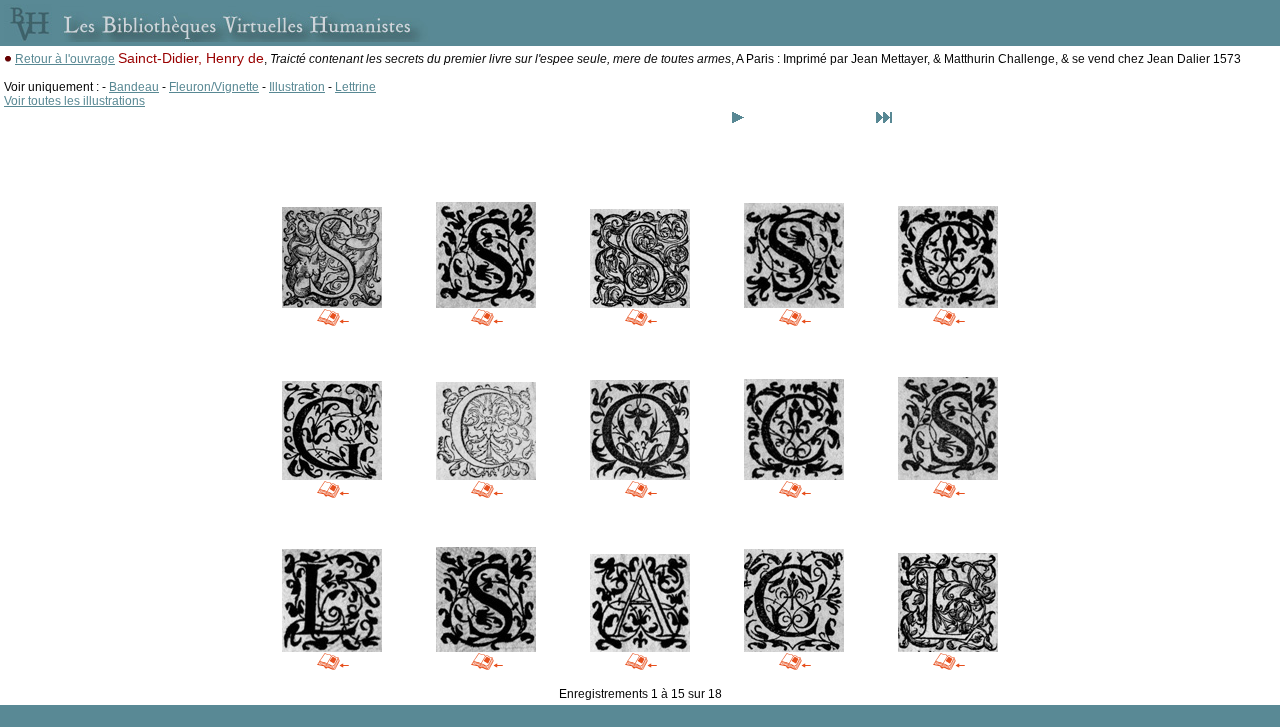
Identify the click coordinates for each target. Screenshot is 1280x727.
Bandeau (134, 87)
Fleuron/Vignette (214, 87)
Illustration (297, 87)
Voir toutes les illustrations (74, 101)
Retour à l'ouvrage (65, 59)
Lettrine (355, 87)
